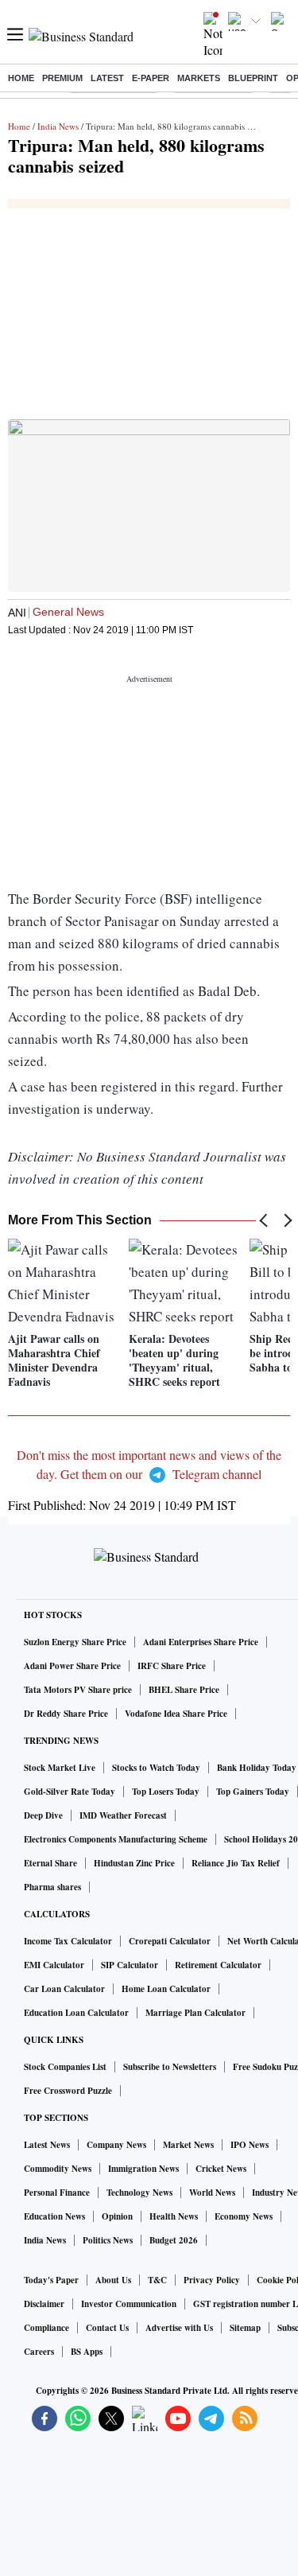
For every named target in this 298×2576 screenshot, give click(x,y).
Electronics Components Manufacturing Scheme (116, 1839)
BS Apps (87, 2352)
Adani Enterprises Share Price (201, 1642)
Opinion (117, 2216)
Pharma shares (52, 1887)
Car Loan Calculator (64, 1989)
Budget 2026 (174, 2240)
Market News (188, 2145)
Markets (199, 78)
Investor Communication (129, 2304)
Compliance (46, 2328)
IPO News (250, 2145)
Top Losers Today (166, 1792)
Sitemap (245, 2328)
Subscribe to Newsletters (170, 2067)
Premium (62, 78)
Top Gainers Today (253, 1792)
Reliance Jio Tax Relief (236, 1863)
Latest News (47, 2145)
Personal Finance (57, 2193)
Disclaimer (44, 2304)
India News (58, 126)
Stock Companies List (65, 2067)
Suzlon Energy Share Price (75, 1642)
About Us (113, 2280)
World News (212, 2193)
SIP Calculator (130, 1965)
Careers (39, 2352)
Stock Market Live (60, 1768)
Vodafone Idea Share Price (176, 1714)
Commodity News (58, 2169)
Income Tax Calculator (68, 1941)
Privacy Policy (212, 2280)
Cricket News (221, 2169)
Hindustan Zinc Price (134, 1863)
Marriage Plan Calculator (195, 2013)
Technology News (139, 2193)
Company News (116, 2145)
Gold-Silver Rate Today (70, 1792)
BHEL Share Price (184, 1690)
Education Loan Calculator (76, 2013)
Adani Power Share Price (72, 1666)
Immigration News (143, 2169)
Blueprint (253, 78)
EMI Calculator (54, 1965)
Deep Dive (43, 1815)
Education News (54, 2216)
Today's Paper (51, 2280)
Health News (174, 2216)
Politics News (108, 2240)
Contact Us (107, 2328)
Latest (107, 78)
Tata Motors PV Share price (78, 1690)
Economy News (244, 2216)
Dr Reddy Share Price (66, 1714)
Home (21, 78)
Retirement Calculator (218, 1965)
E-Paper (151, 78)
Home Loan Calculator (166, 1989)
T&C (157, 2280)
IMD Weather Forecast (123, 1815)
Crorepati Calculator (170, 1941)
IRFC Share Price (172, 1666)
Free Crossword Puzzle (68, 2091)
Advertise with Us (179, 2328)
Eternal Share (50, 1863)
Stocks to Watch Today (156, 1768)
